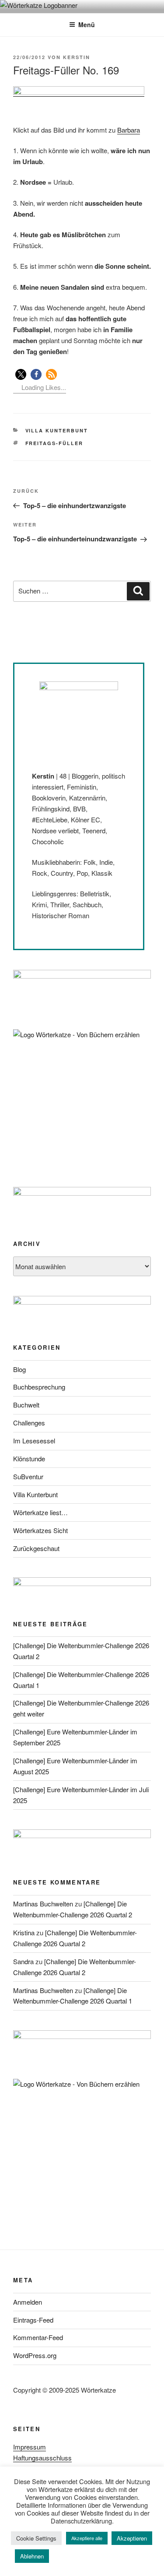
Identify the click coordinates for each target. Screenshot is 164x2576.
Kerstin (77, 57)
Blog (19, 1369)
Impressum (30, 2447)
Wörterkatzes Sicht (40, 1530)
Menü (87, 25)
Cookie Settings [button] (36, 2538)
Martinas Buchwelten (43, 1904)
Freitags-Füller (54, 443)
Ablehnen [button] (32, 2556)
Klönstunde (29, 1458)
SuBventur (28, 1476)
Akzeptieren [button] (132, 2538)
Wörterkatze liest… (40, 1512)
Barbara (129, 130)
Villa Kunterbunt (57, 430)
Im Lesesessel (34, 1441)
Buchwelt (26, 1405)
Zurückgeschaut (36, 1548)
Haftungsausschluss (42, 2458)
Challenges (29, 1423)
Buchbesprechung (39, 1387)
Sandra (23, 1961)
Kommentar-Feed (38, 2337)
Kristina (24, 1932)
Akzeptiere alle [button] (87, 2538)
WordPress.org (35, 2355)
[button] (21, 374)
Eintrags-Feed (33, 2320)
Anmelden (28, 2302)
